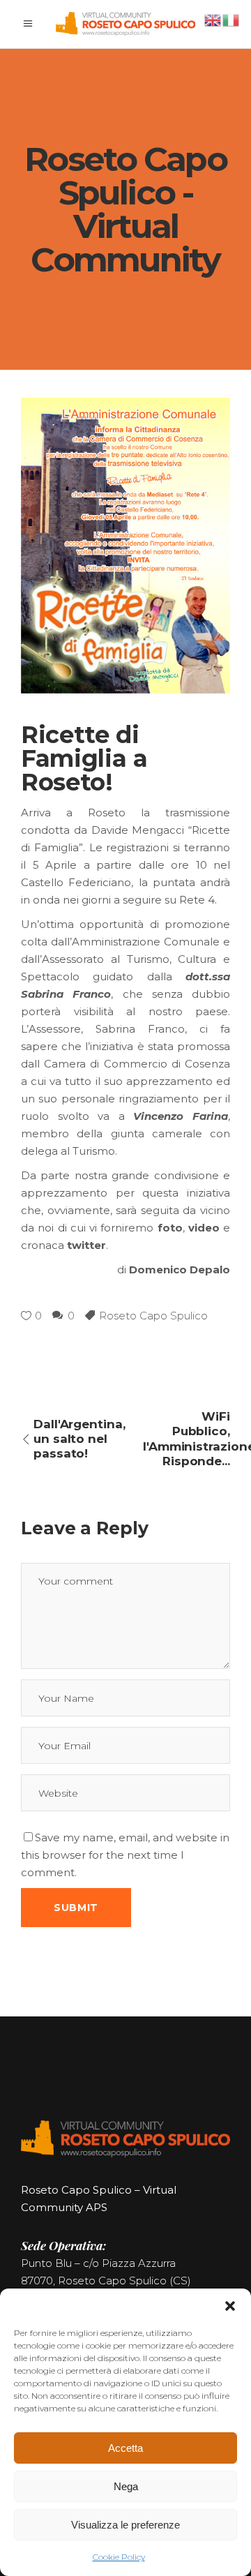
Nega (126, 2486)
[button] (230, 2306)
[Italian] (231, 19)
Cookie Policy (119, 2557)
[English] (213, 19)
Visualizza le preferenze (125, 2525)
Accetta (125, 2448)
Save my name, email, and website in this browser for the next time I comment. (125, 1855)
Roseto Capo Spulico (153, 1316)
